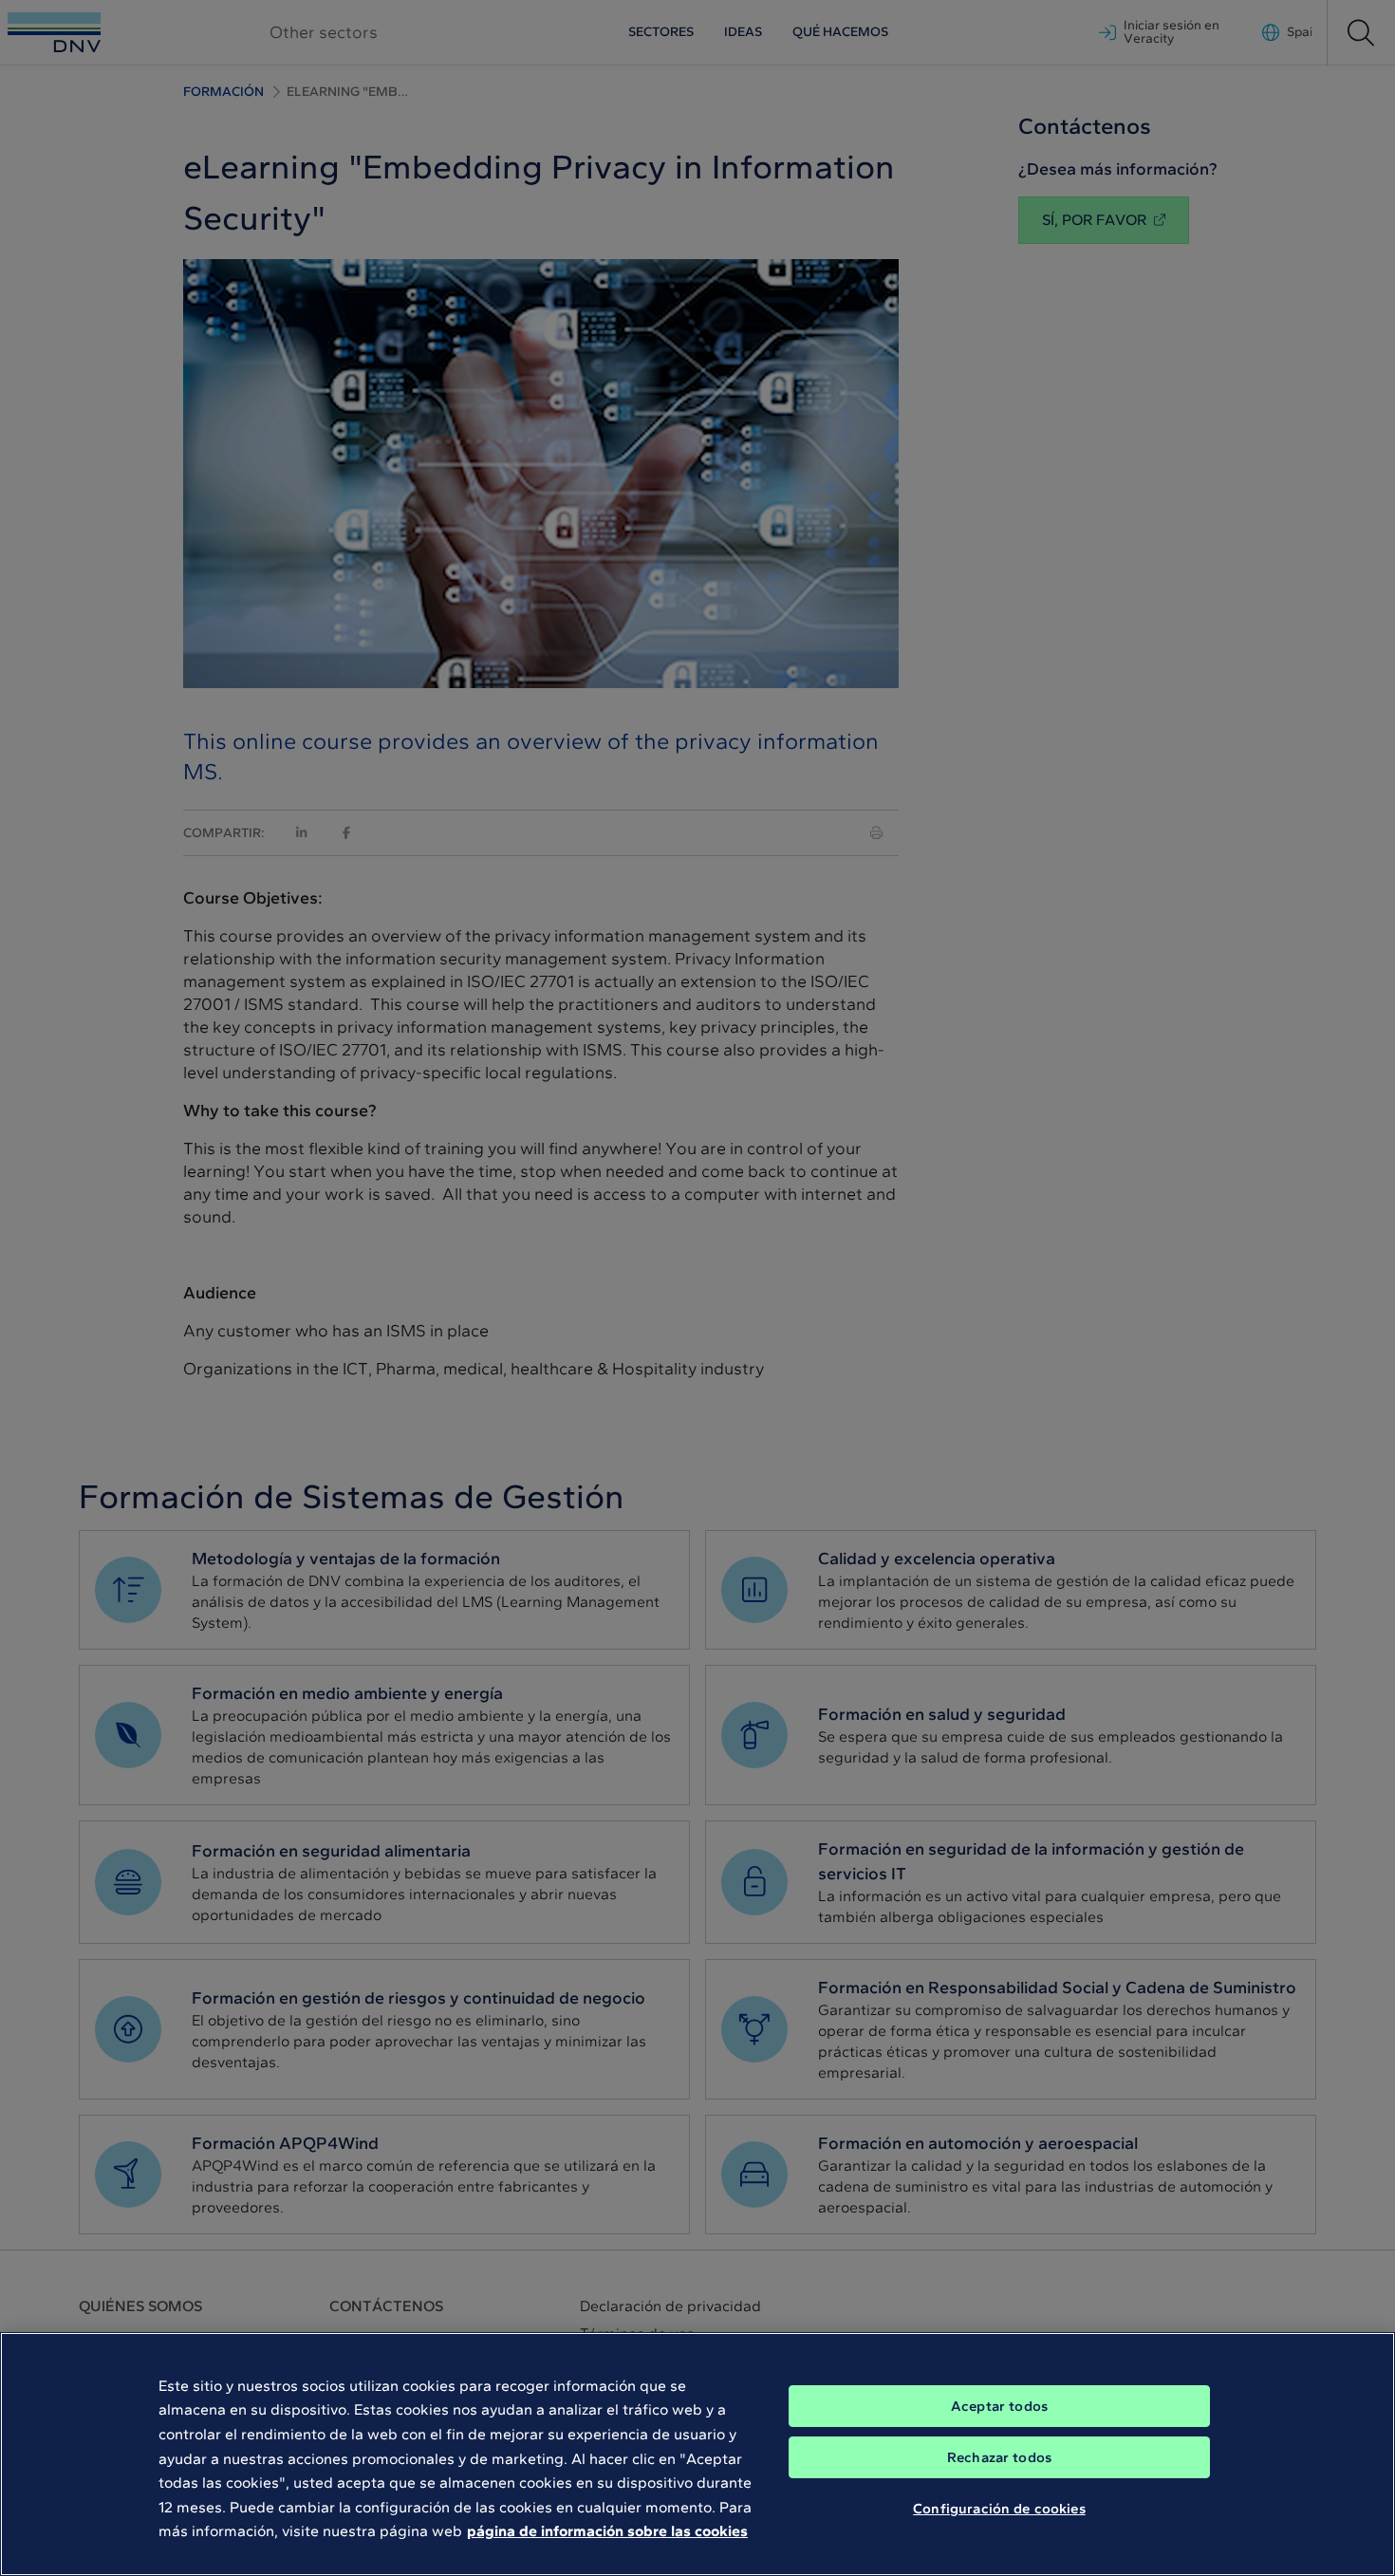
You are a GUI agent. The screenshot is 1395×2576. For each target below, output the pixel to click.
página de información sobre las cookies (607, 2531)
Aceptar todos (999, 2406)
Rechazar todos (999, 2457)
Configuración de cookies (999, 2508)
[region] (697, 2454)
